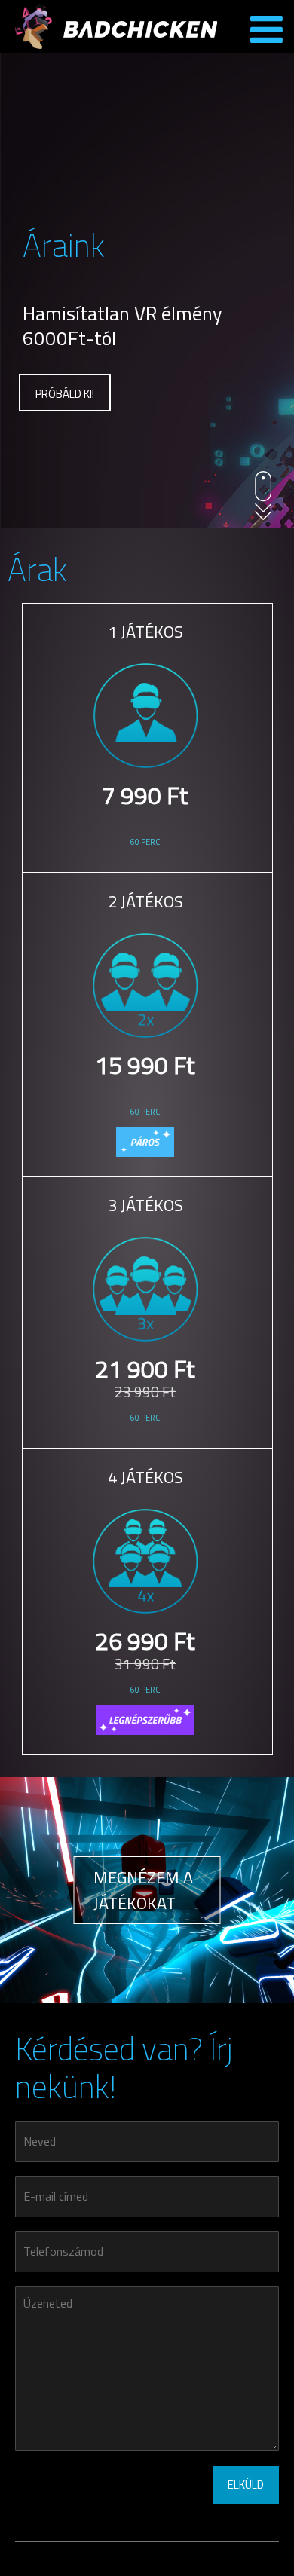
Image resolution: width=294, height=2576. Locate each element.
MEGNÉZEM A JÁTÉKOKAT (143, 1890)
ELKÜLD (246, 2484)
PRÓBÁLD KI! (65, 394)
